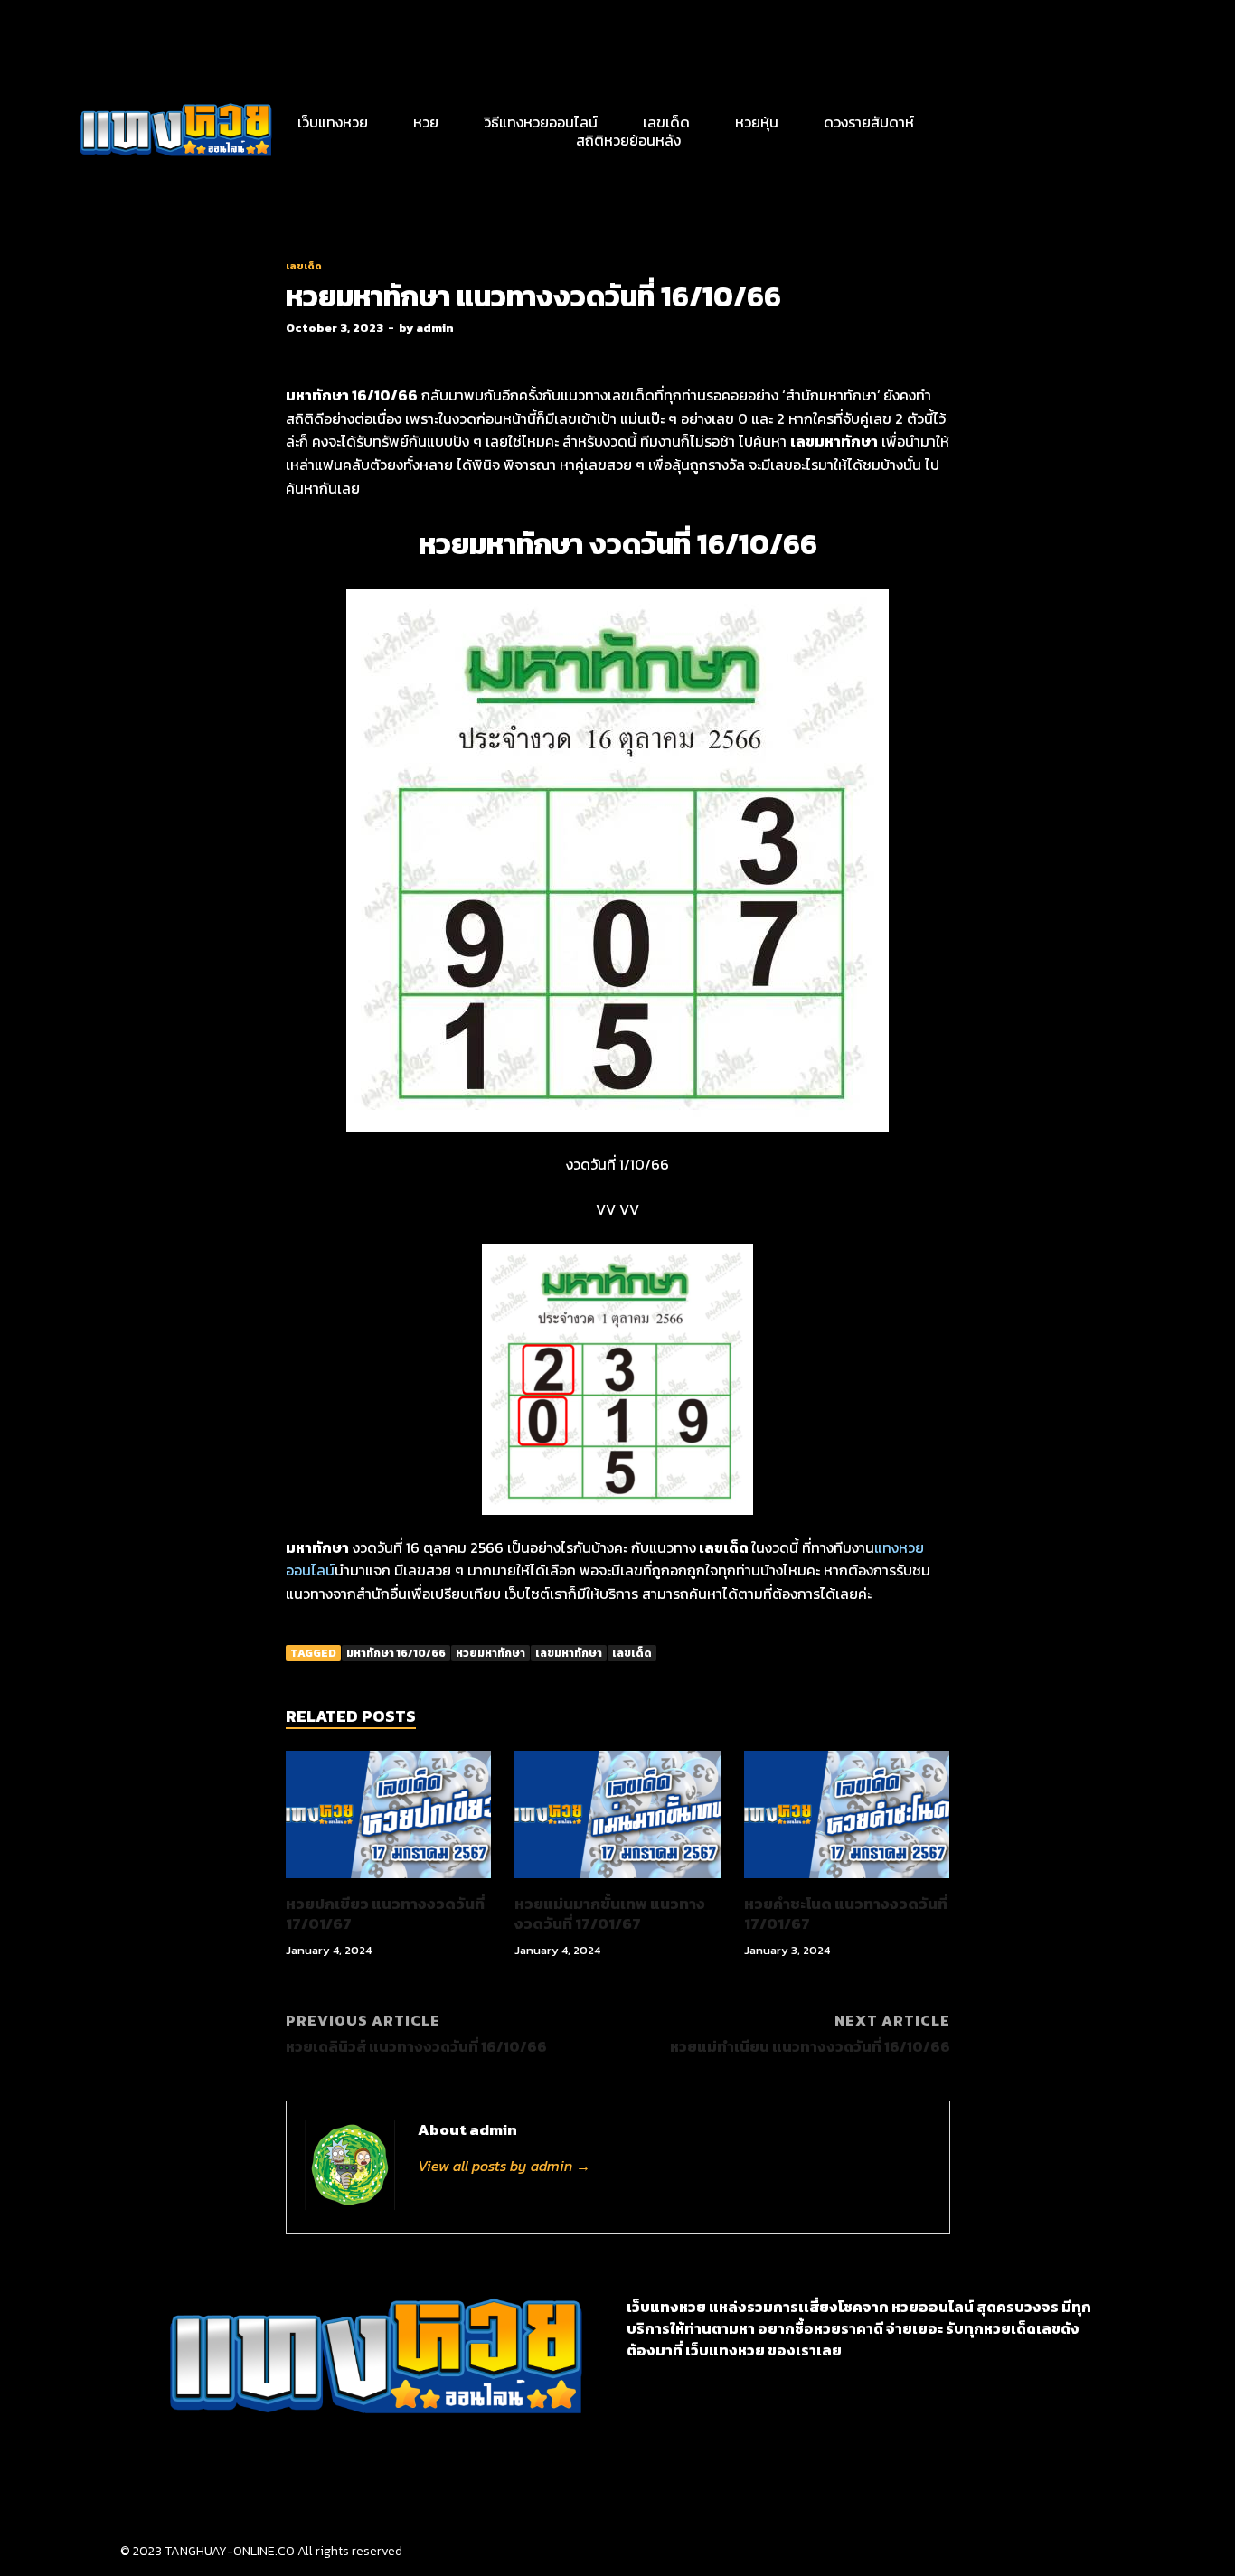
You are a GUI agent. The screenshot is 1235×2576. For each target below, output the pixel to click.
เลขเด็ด (666, 122)
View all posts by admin (504, 2166)
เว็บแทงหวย (333, 122)
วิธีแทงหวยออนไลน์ (541, 122)
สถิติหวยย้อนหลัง (628, 140)
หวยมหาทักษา (490, 1653)
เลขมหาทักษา (569, 1653)
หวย (426, 122)
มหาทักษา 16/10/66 (396, 1653)
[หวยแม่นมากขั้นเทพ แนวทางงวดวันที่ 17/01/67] (617, 1883)
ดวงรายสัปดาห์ (869, 122)
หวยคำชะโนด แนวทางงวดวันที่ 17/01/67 (846, 1913)
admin (435, 328)
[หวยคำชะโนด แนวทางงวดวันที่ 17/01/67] (847, 1883)
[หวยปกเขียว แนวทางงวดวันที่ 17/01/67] (389, 1883)
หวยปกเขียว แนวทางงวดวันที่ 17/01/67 (385, 1913)
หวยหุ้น (757, 122)
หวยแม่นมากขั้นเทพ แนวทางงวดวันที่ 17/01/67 (610, 1913)
